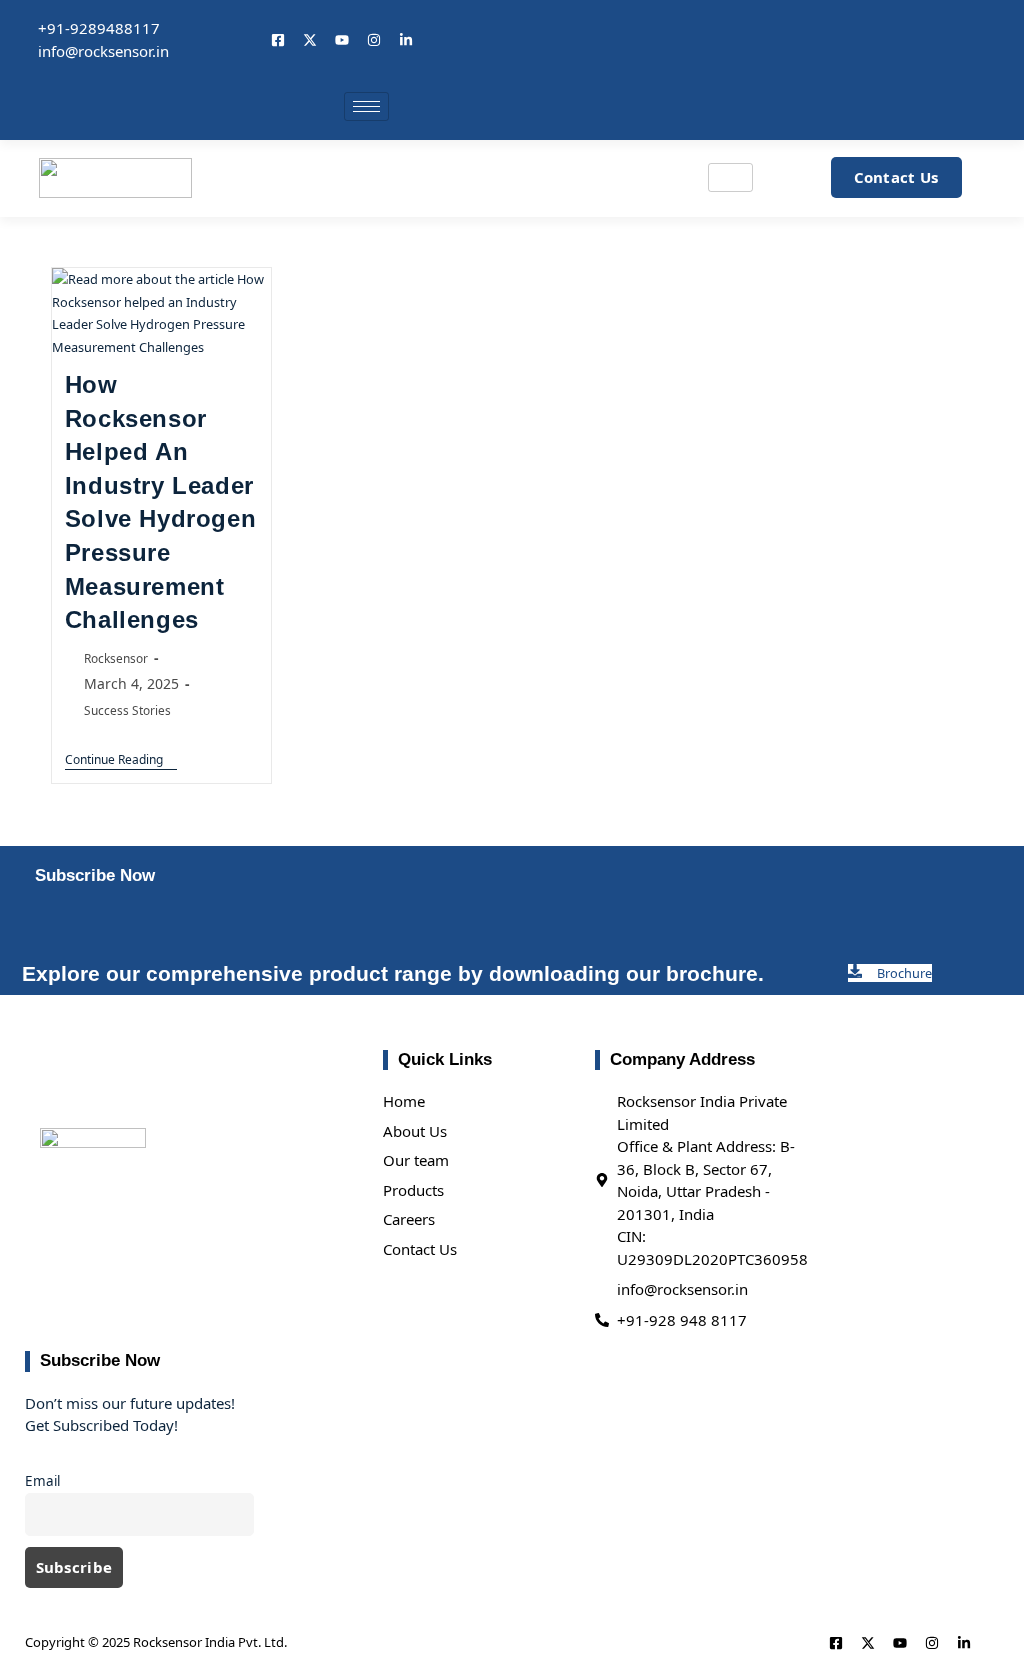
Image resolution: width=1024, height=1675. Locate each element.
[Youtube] (342, 40)
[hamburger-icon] (366, 106)
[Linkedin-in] (406, 40)
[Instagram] (374, 40)
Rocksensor (116, 658)
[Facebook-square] (278, 40)
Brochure (904, 973)
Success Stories (127, 710)
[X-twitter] (310, 40)
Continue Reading (121, 760)
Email (42, 1481)
